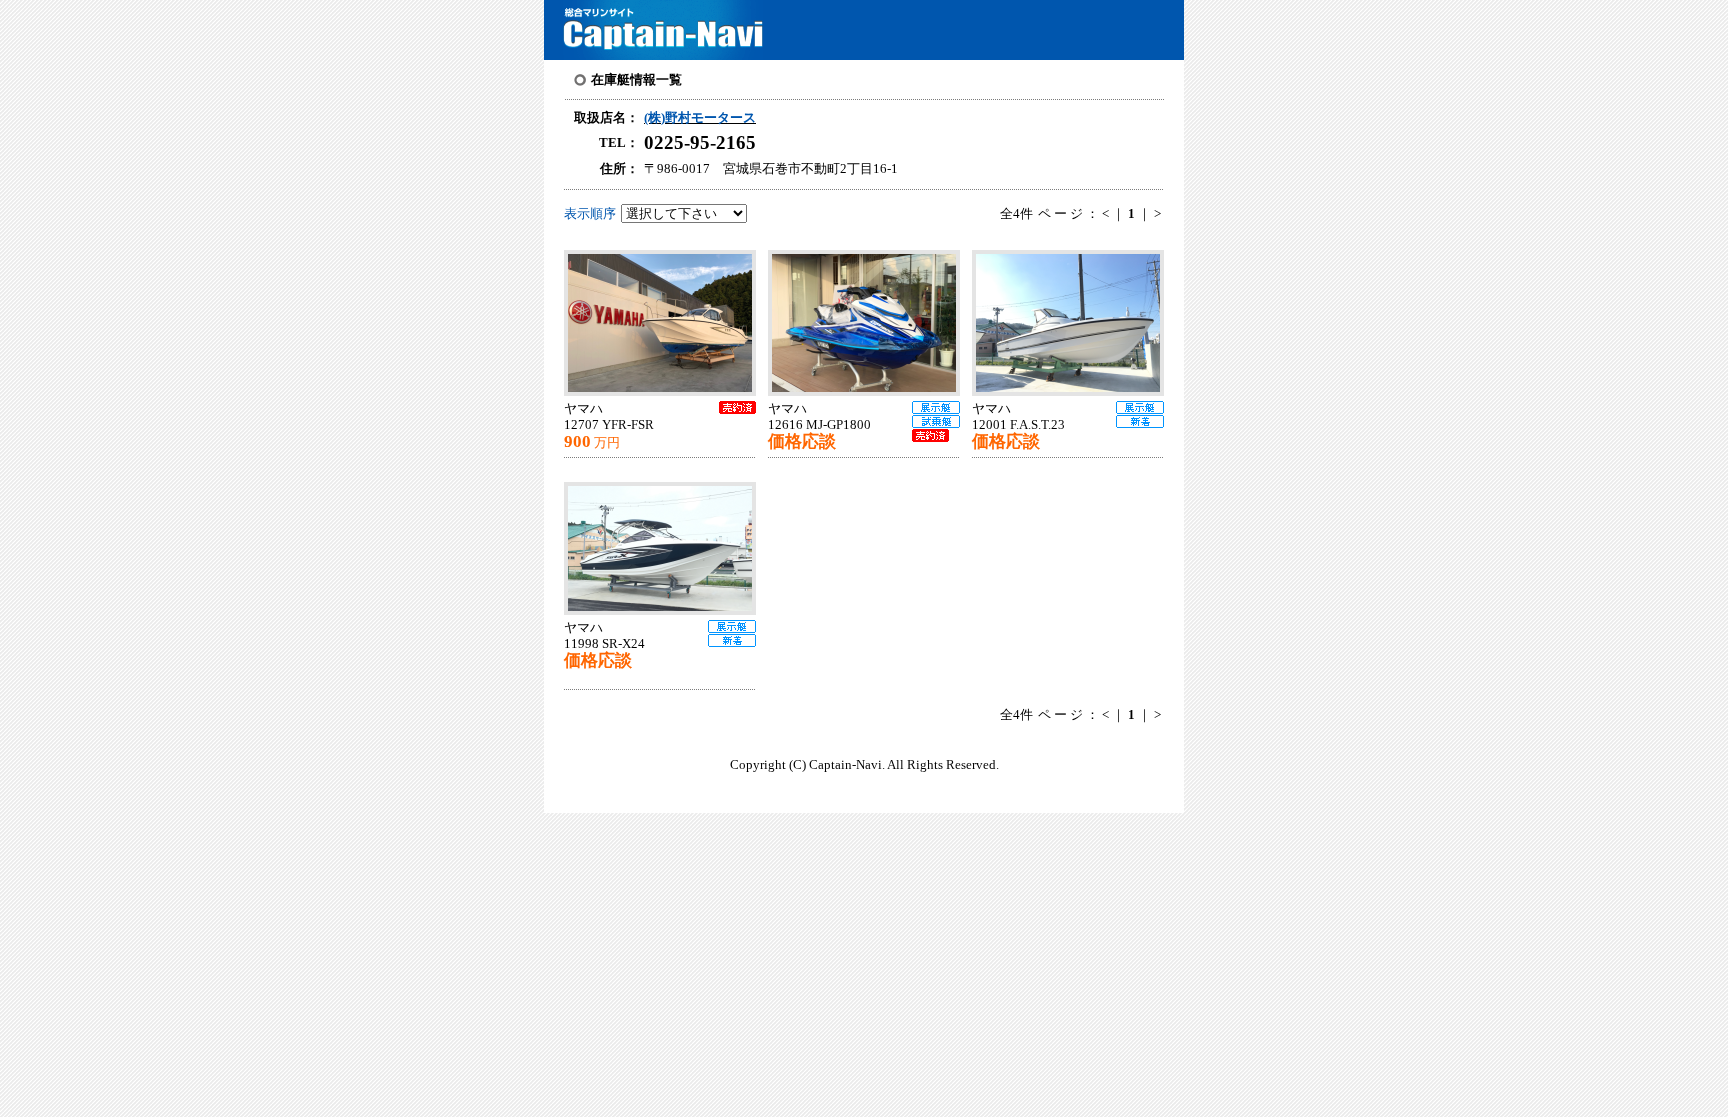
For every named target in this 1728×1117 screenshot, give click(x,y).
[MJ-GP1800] (870, 323)
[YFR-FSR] (666, 323)
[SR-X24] (666, 548)
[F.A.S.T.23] (1074, 323)
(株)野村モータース (700, 118)
